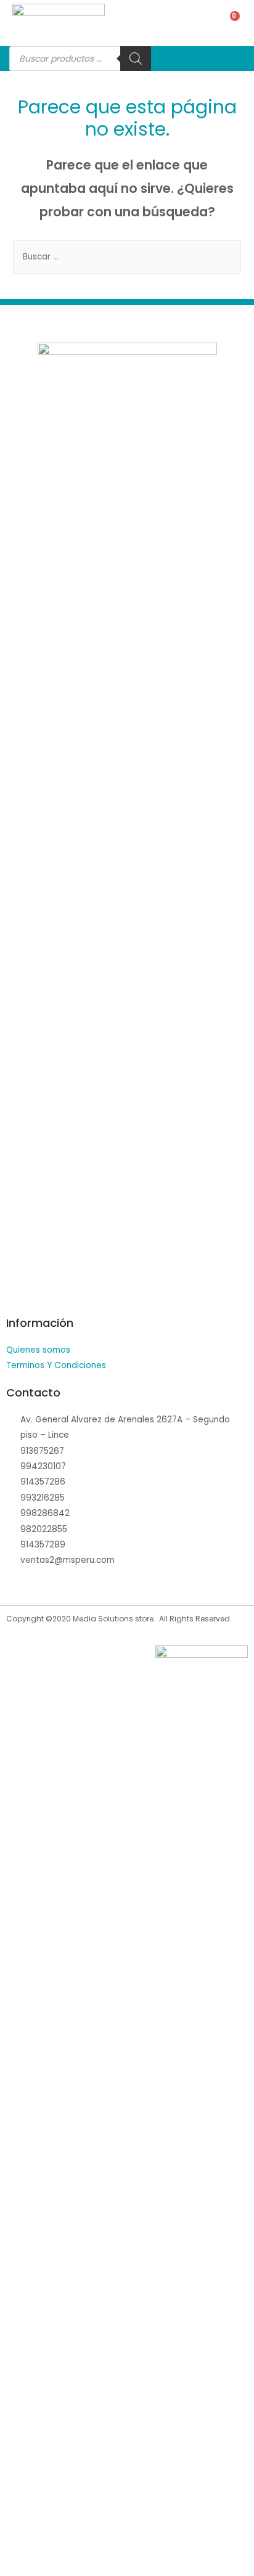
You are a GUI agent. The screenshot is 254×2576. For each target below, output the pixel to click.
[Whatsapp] (68, 1292)
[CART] (229, 23)
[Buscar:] (127, 257)
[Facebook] (18, 1292)
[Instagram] (43, 1292)
